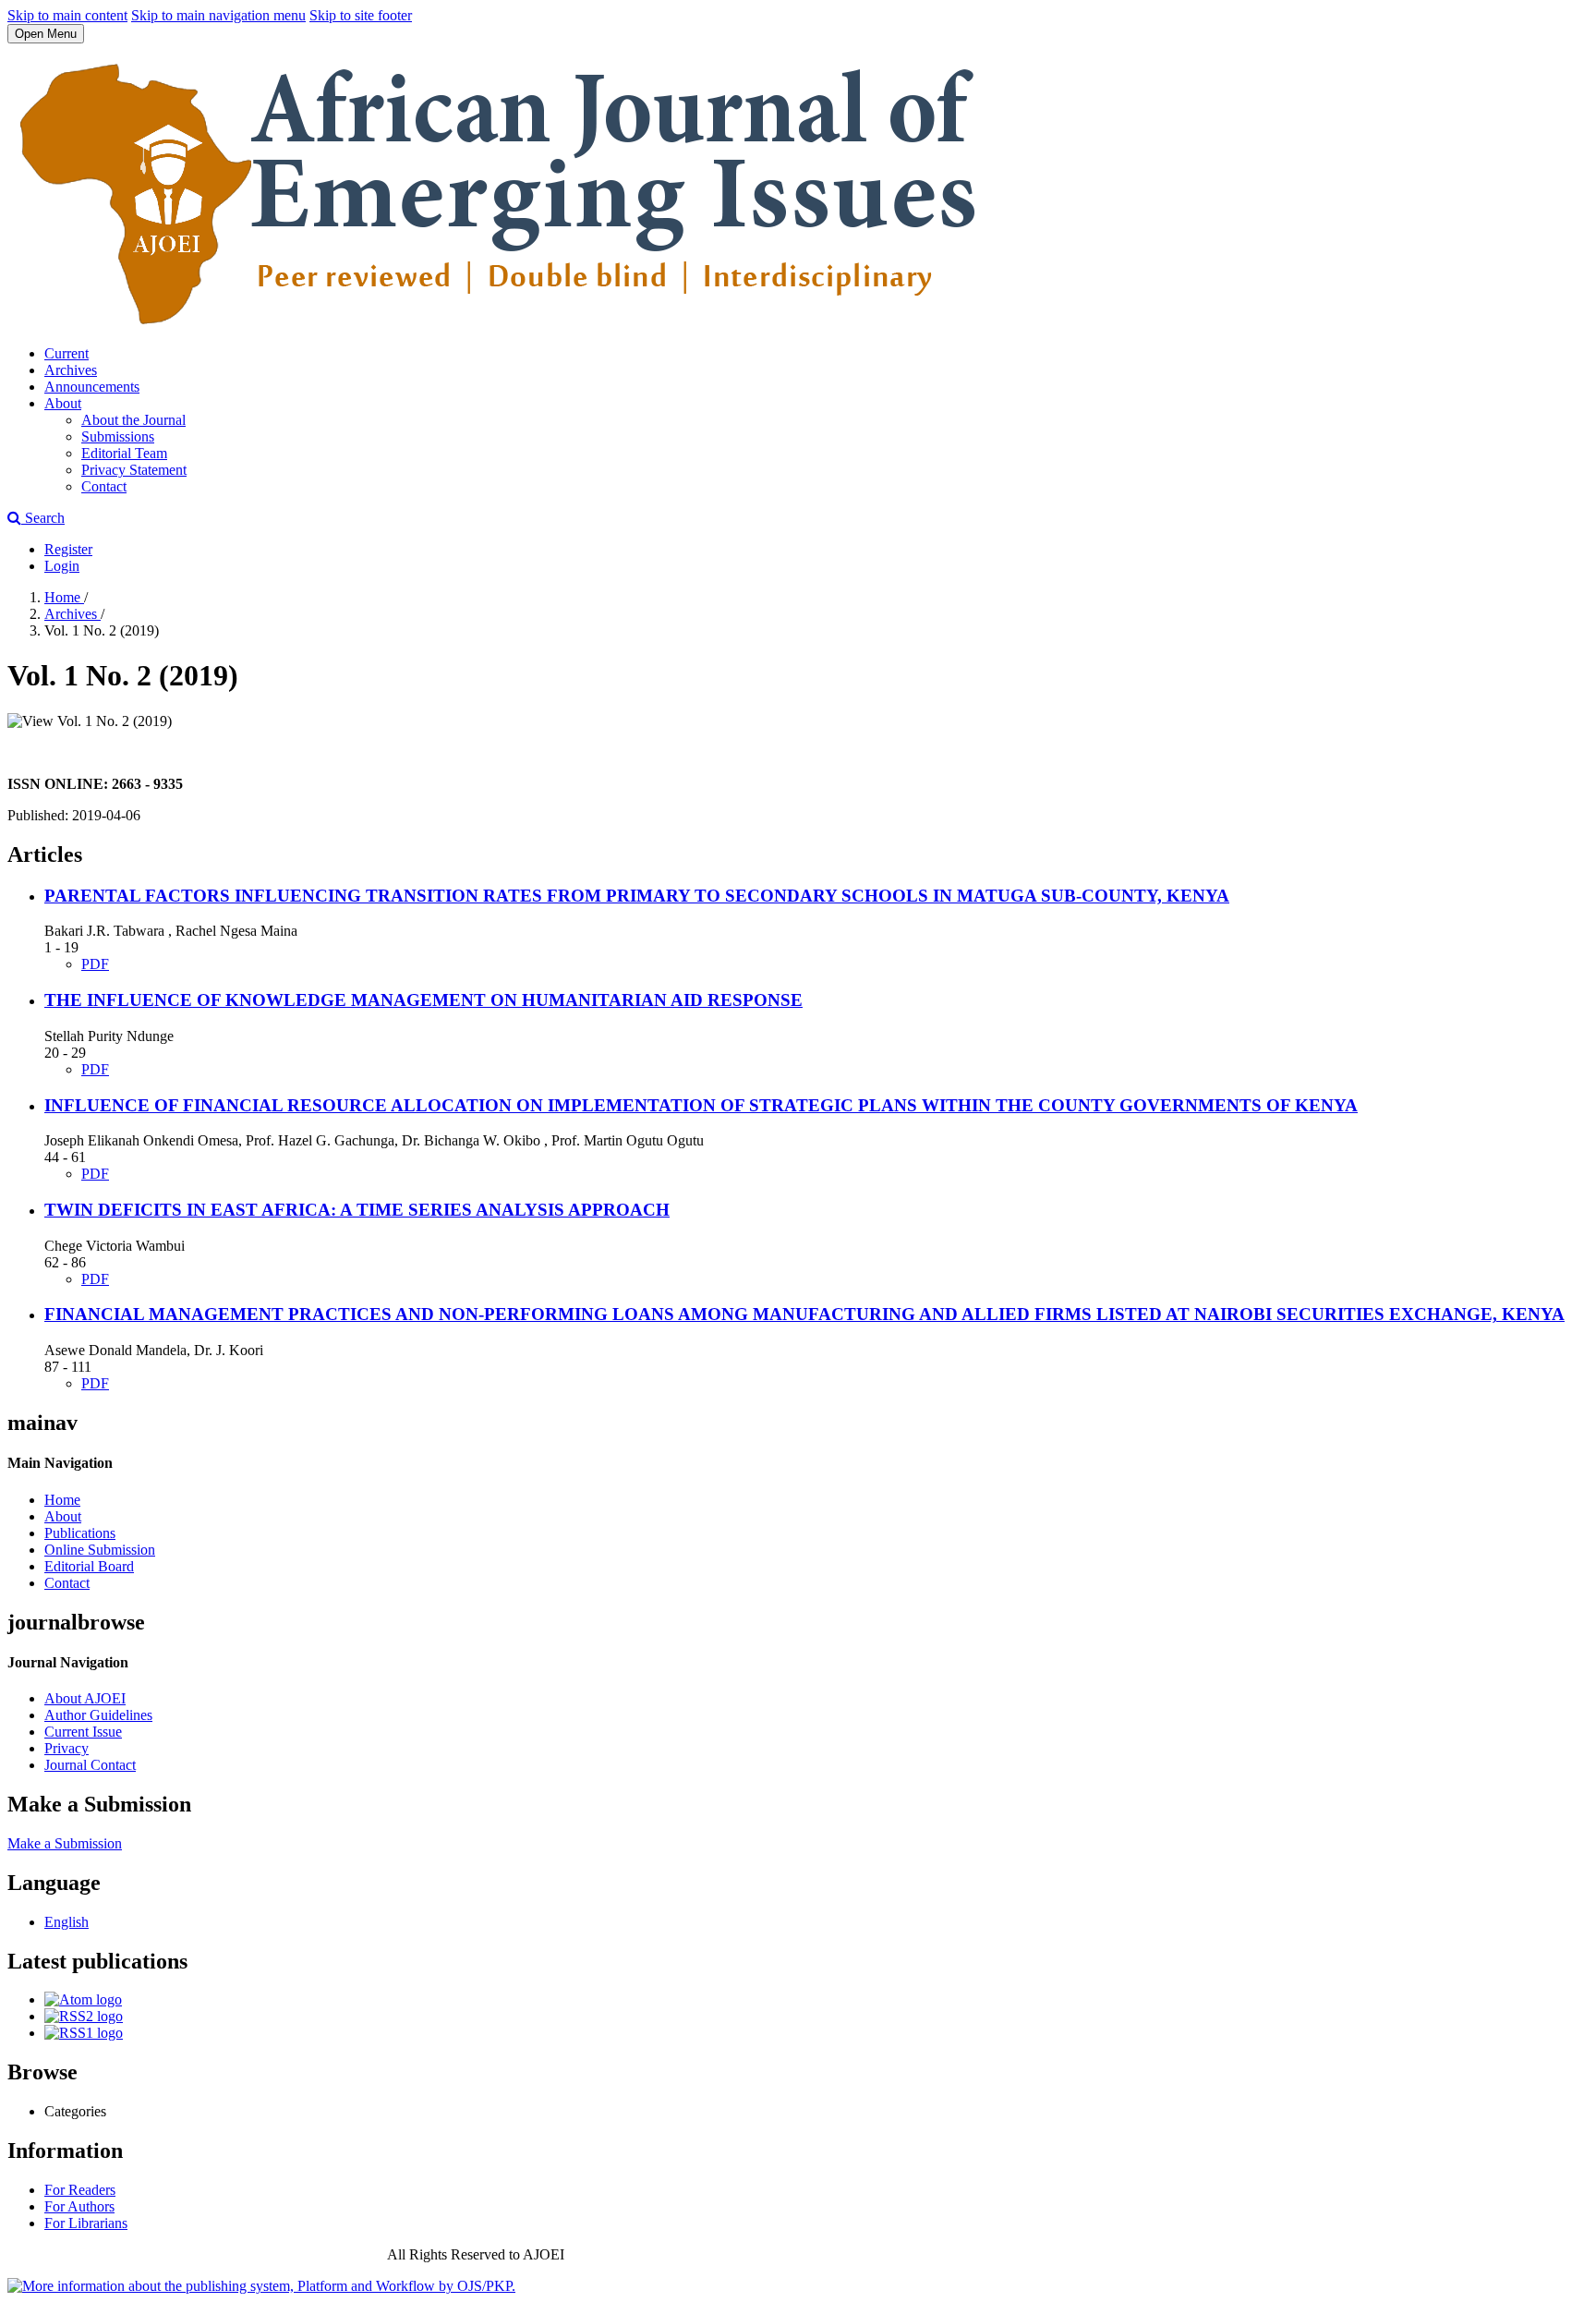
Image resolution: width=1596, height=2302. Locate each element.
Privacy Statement (134, 470)
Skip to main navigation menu (218, 15)
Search (43, 518)
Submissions (118, 436)
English (66, 1922)
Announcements (92, 387)
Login (62, 566)
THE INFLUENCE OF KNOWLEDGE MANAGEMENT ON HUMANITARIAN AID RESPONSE (423, 1000)
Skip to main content (67, 15)
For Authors (79, 2206)
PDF (95, 964)
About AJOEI (85, 1698)
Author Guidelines (98, 1715)
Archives (71, 370)
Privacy (66, 1748)
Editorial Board (89, 1566)
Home (64, 597)
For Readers (80, 2190)
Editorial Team (124, 453)
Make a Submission (65, 1843)
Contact (104, 486)
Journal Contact (90, 1765)
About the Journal (133, 420)
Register (68, 549)
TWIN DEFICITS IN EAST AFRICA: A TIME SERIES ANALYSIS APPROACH (357, 1210)
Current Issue (83, 1732)
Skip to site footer (361, 15)
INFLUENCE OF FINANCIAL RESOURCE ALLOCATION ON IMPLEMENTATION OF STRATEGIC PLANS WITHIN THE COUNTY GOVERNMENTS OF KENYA (701, 1105)
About (63, 403)
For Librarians (86, 2223)
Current (66, 353)
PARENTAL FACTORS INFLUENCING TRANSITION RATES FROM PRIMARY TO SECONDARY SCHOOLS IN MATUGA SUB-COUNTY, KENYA (637, 896)
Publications (80, 1533)
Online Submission (100, 1550)
